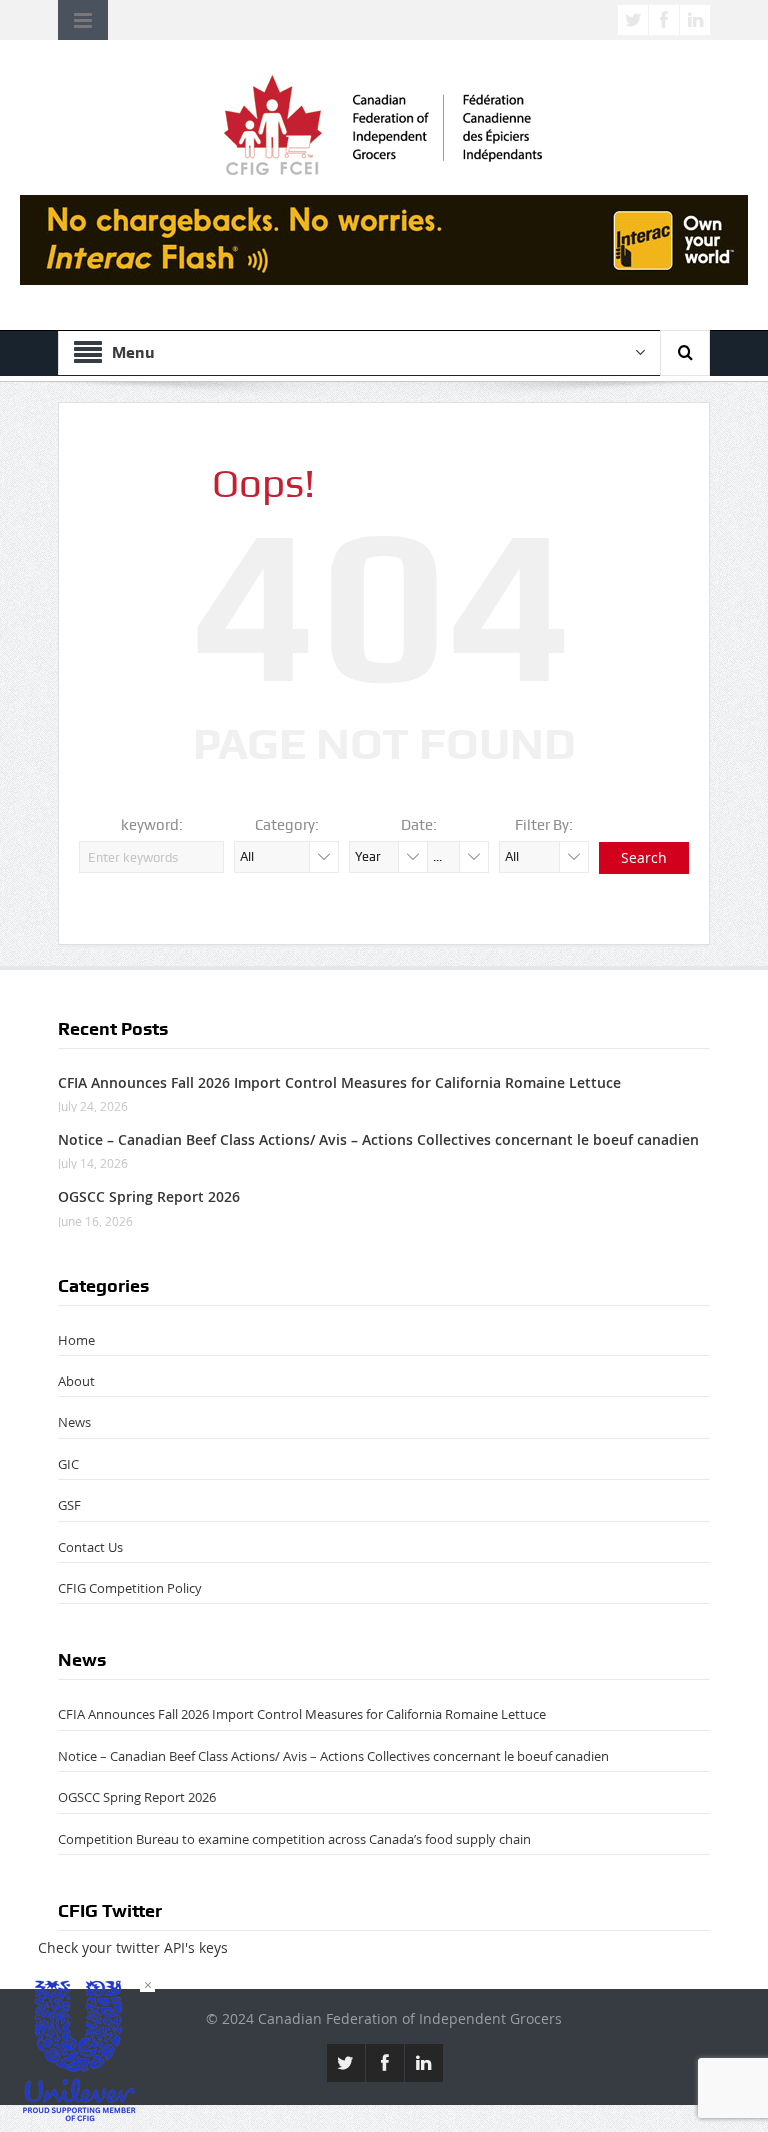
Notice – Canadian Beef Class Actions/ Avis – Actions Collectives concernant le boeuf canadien (378, 1139)
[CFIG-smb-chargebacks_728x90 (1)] (384, 238)
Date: (419, 825)
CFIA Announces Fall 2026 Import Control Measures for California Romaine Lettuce (339, 1082)
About (76, 1381)
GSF (69, 1505)
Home (76, 1340)
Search (644, 857)
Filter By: (544, 825)
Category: (287, 825)
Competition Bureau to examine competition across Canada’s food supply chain (294, 1839)
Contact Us (90, 1547)
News (74, 1422)
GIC (68, 1464)
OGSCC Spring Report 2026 (149, 1196)
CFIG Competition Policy (130, 1588)
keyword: (152, 825)
